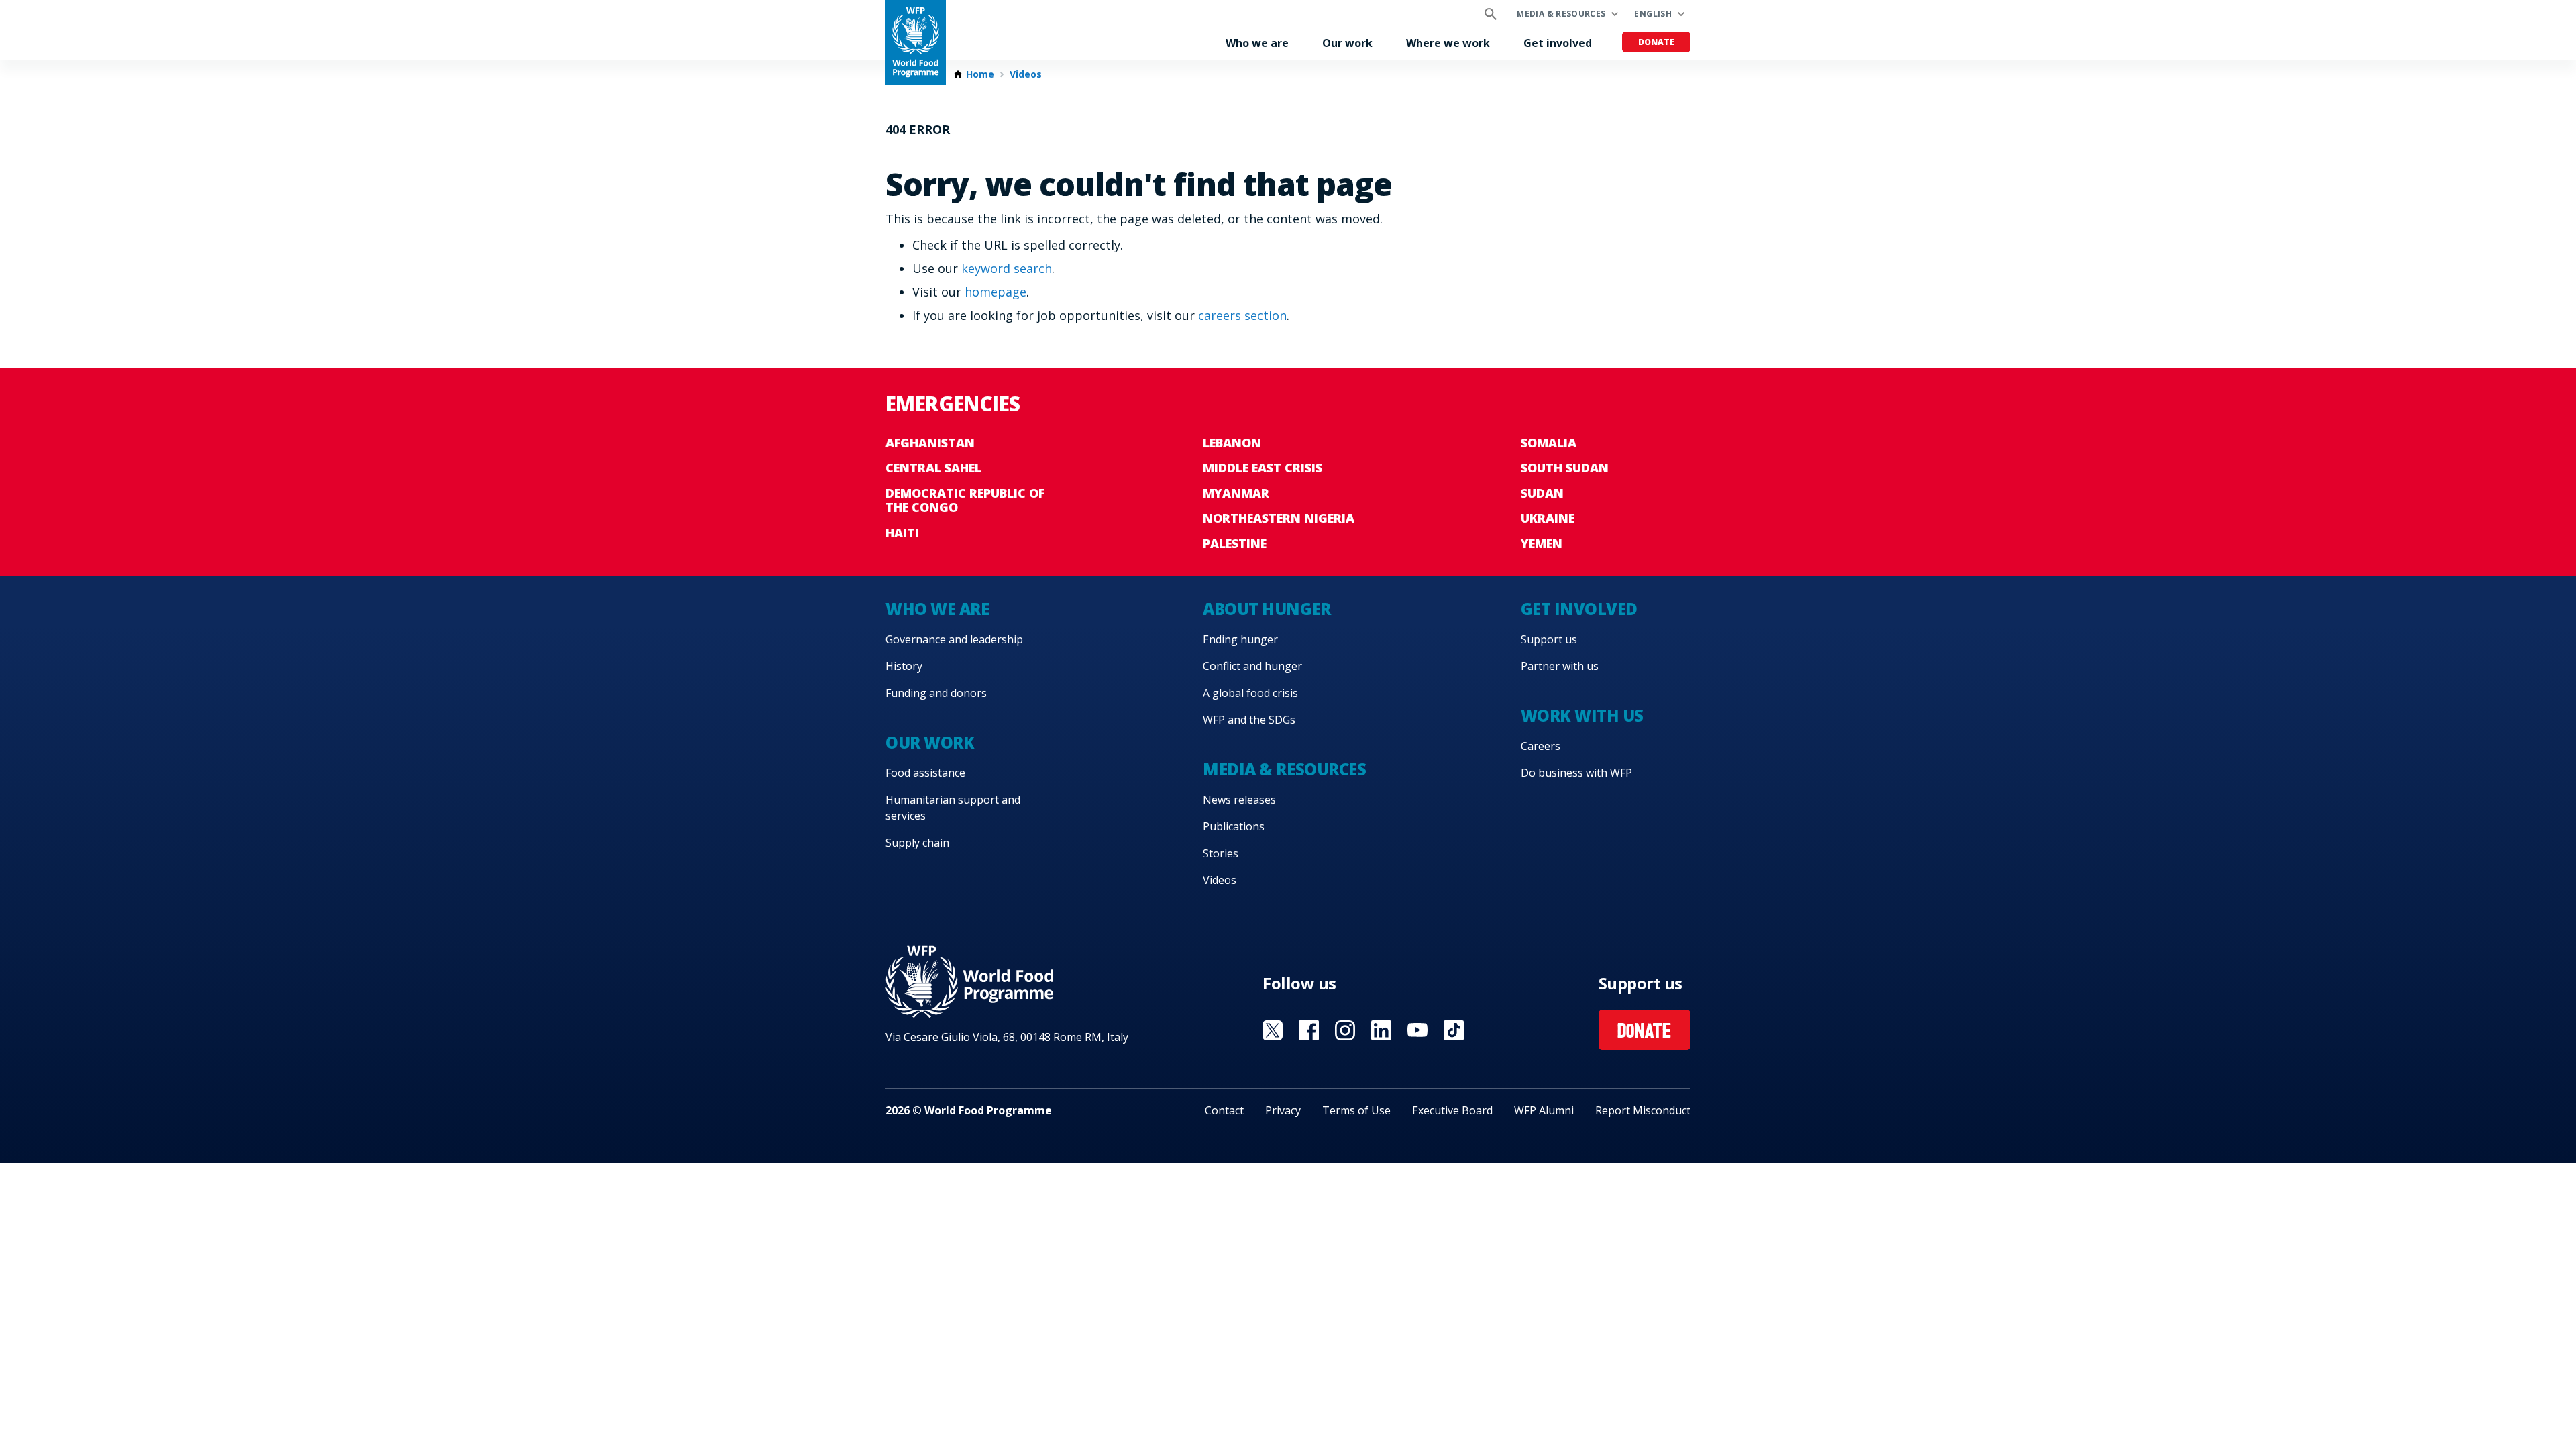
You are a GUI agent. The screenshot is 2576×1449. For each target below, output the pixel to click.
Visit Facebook (1309, 1030)
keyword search (1007, 268)
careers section (1242, 315)
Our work (1347, 43)
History (904, 666)
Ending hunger (1240, 639)
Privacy (1283, 1110)
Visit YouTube (1417, 1030)
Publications (1234, 826)
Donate (1656, 42)
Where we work (1448, 43)
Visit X (1273, 1030)
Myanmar (1236, 493)
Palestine (1235, 543)
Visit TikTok (1454, 1030)
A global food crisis (1250, 693)
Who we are (1257, 43)
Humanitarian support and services (953, 808)
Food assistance (925, 773)
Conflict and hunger (1252, 666)
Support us (1549, 639)
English (1653, 14)
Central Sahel (933, 468)
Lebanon (1232, 443)
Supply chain (917, 843)
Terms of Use (1356, 1110)
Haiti (902, 533)
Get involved (1558, 43)
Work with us (1582, 715)
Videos (1026, 74)
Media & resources (1561, 14)
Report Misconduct (1643, 1110)
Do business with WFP (1576, 773)
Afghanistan (930, 443)
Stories (1221, 853)
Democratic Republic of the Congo (965, 500)
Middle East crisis (1263, 468)
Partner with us (1560, 666)
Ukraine (1548, 518)
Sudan (1542, 493)
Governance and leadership (954, 639)
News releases (1239, 800)
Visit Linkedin (1381, 1030)
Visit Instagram (1345, 1030)
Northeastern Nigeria (1279, 518)
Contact (1224, 1110)
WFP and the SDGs (1249, 720)
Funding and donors (936, 693)
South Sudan (1565, 468)
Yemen (1542, 543)
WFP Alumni (1544, 1110)
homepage (996, 292)
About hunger (1267, 609)
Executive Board (1452, 1110)
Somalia (1549, 443)
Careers (1541, 746)
